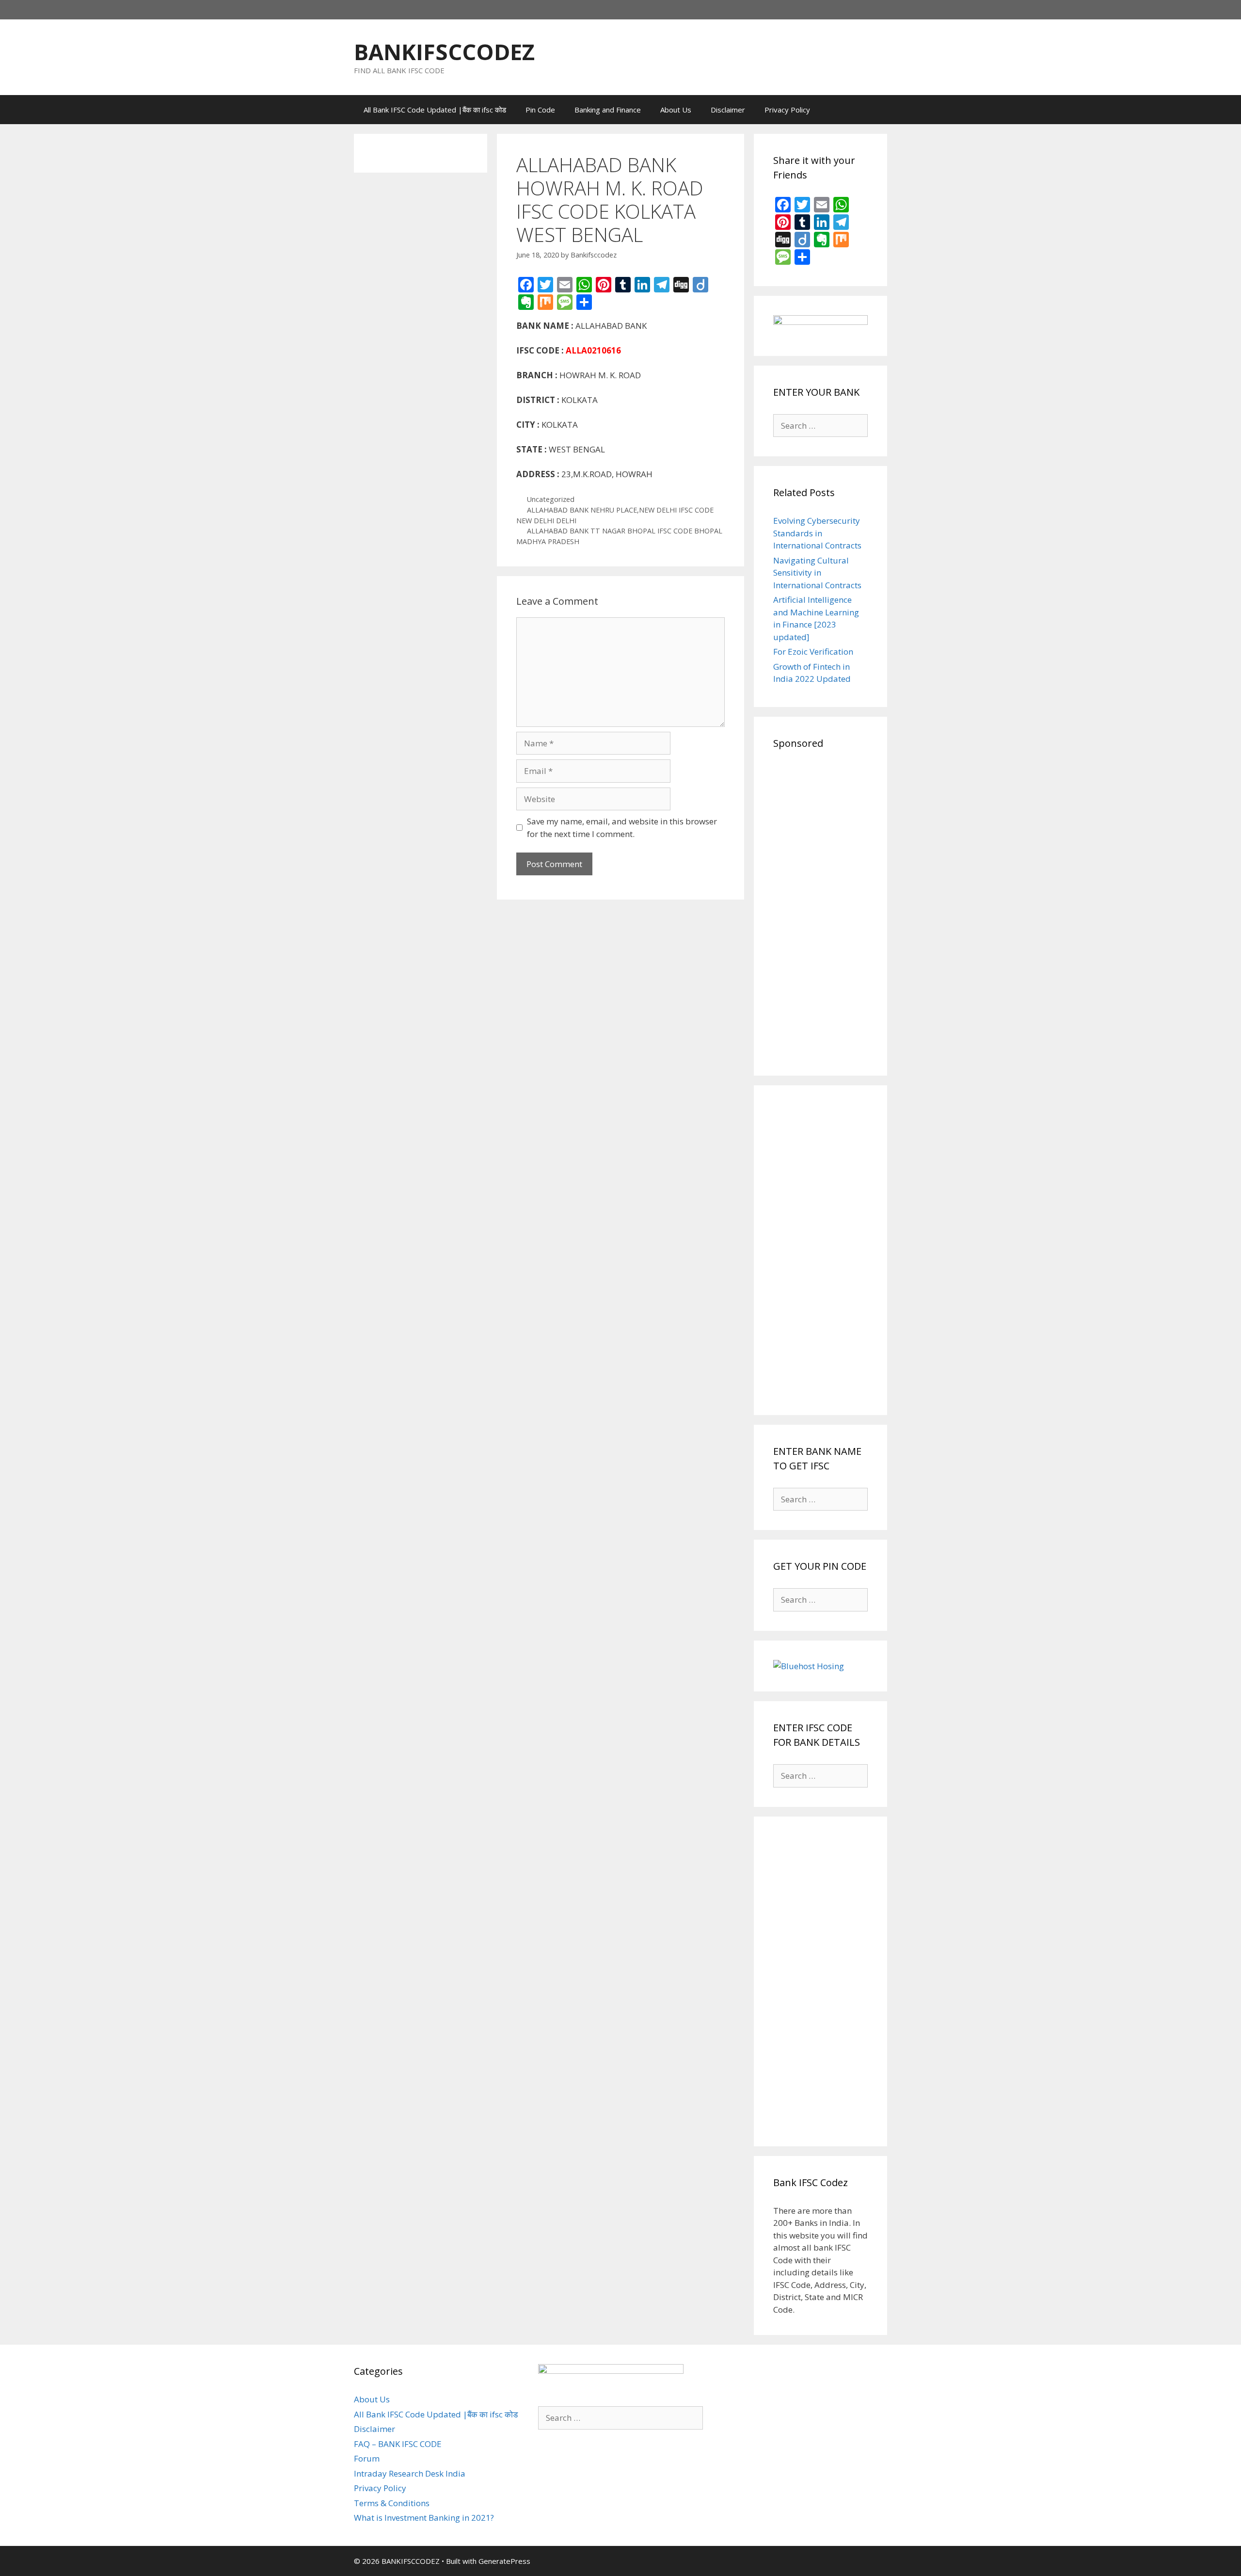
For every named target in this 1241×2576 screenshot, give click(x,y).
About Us (676, 110)
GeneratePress (504, 2561)
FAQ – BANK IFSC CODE (398, 2444)
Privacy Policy (787, 110)
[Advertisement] (820, 911)
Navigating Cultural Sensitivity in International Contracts (817, 573)
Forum (367, 2458)
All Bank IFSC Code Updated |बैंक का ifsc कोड (435, 110)
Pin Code (540, 110)
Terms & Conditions (392, 2503)
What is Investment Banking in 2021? (424, 2518)
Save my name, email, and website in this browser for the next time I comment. (622, 828)
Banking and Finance (608, 110)
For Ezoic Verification (813, 652)
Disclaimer (728, 110)
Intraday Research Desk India (410, 2473)
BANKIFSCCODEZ (444, 52)
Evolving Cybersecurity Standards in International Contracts (817, 533)
